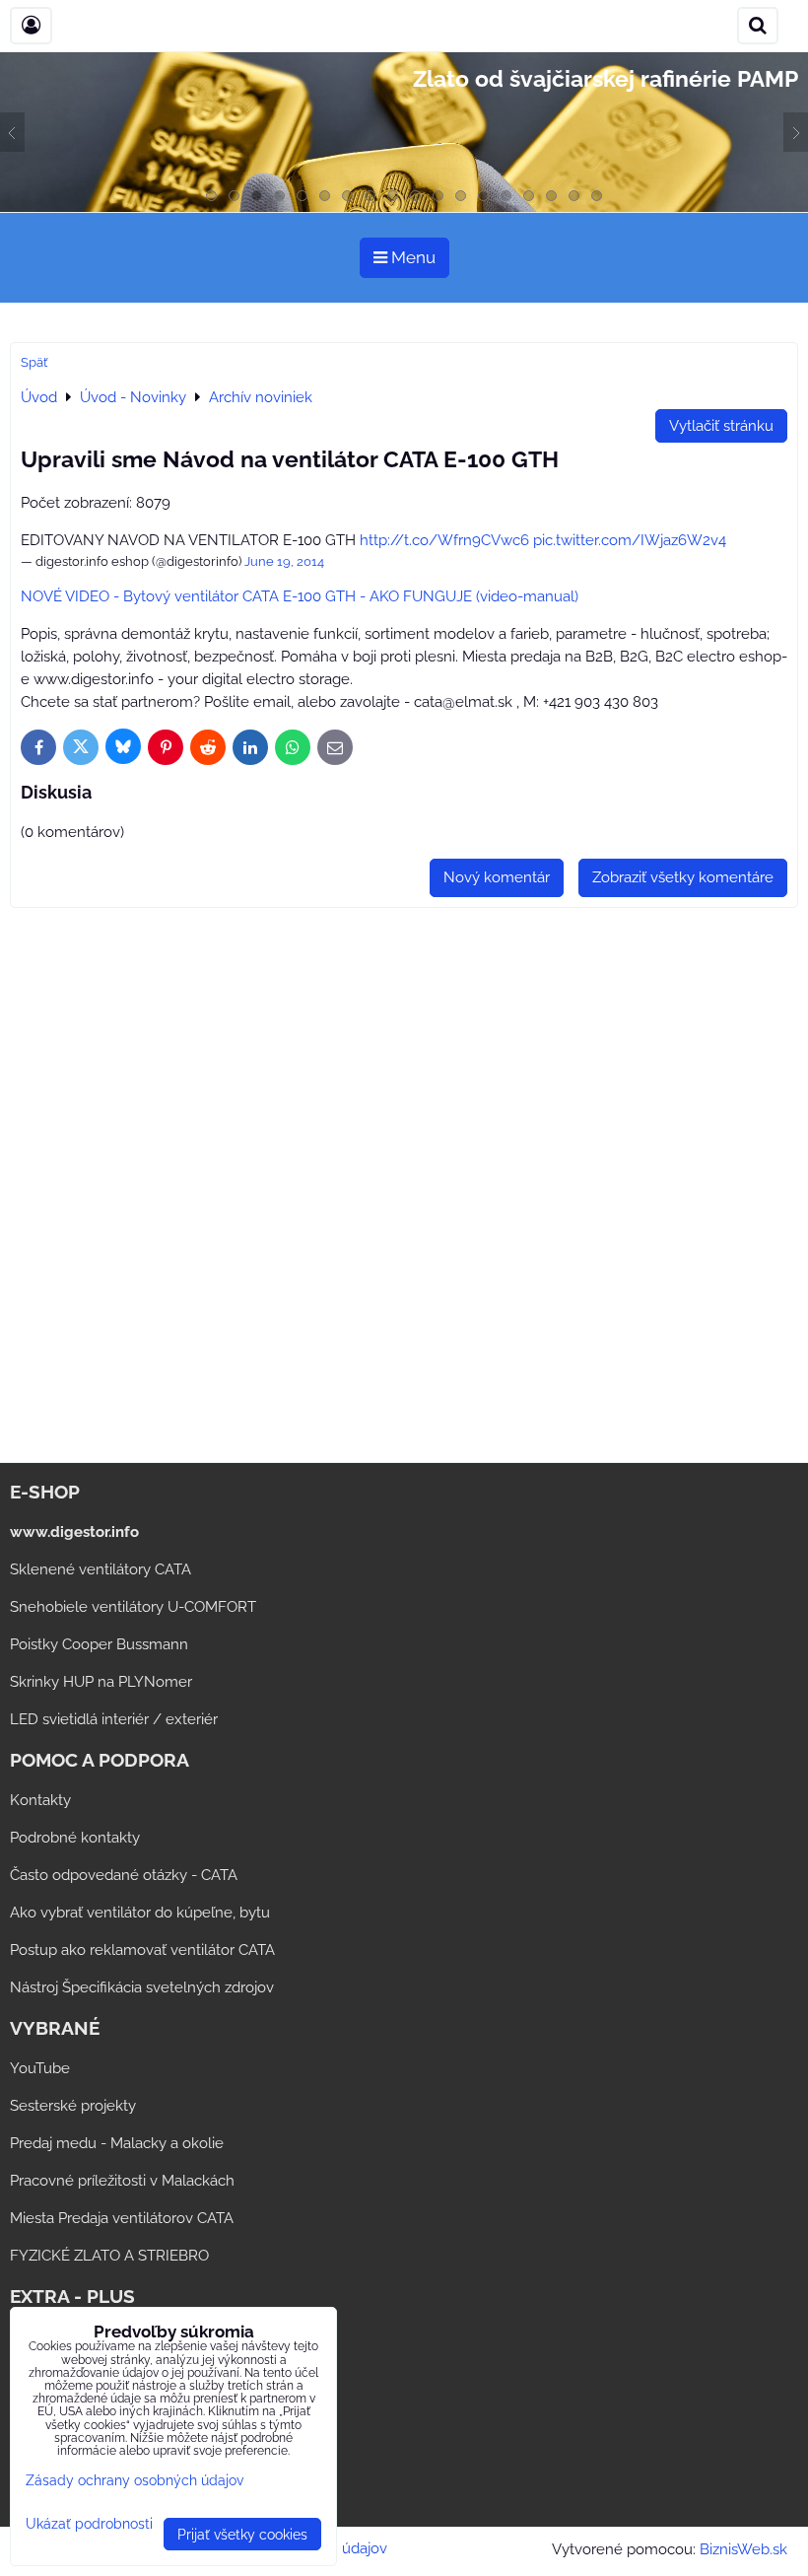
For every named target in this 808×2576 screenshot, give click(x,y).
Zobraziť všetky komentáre (683, 877)
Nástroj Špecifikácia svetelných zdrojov (142, 1987)
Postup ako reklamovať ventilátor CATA (142, 1950)
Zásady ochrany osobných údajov (135, 2480)
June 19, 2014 (284, 561)
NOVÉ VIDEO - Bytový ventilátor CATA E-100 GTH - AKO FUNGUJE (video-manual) (300, 596)
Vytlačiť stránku (721, 426)
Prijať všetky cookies (242, 2534)
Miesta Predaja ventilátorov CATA (122, 2218)
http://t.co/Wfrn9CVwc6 (444, 540)
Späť (34, 362)
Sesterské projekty (73, 2106)
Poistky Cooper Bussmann (99, 1644)
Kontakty (40, 1800)
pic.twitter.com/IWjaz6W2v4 (630, 540)
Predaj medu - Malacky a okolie (117, 2143)
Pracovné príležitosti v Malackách (122, 2181)
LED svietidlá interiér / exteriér (114, 1719)
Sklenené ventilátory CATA (101, 1569)
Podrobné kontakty (75, 1838)
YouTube (40, 2068)
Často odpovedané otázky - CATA (124, 1875)
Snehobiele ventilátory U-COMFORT (133, 1607)
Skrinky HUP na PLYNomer (101, 1682)
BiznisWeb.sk (743, 2549)
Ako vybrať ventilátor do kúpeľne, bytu (140, 1913)
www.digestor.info (74, 1532)
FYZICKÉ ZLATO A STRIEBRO (109, 2256)
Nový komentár (497, 877)
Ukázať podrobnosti (89, 2524)
